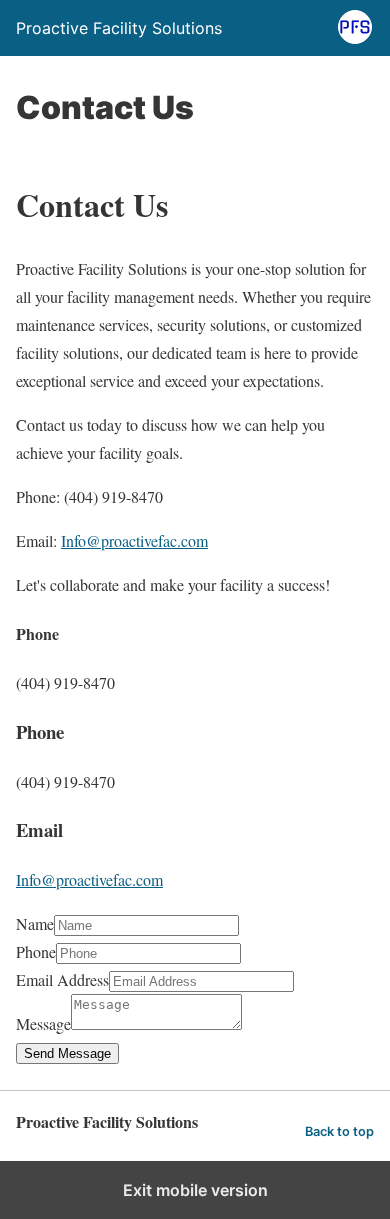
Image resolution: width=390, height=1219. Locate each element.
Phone (36, 951)
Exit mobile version (195, 1190)
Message (43, 1023)
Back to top (339, 1131)
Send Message (67, 1053)
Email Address (62, 979)
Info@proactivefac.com (134, 540)
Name (35, 923)
